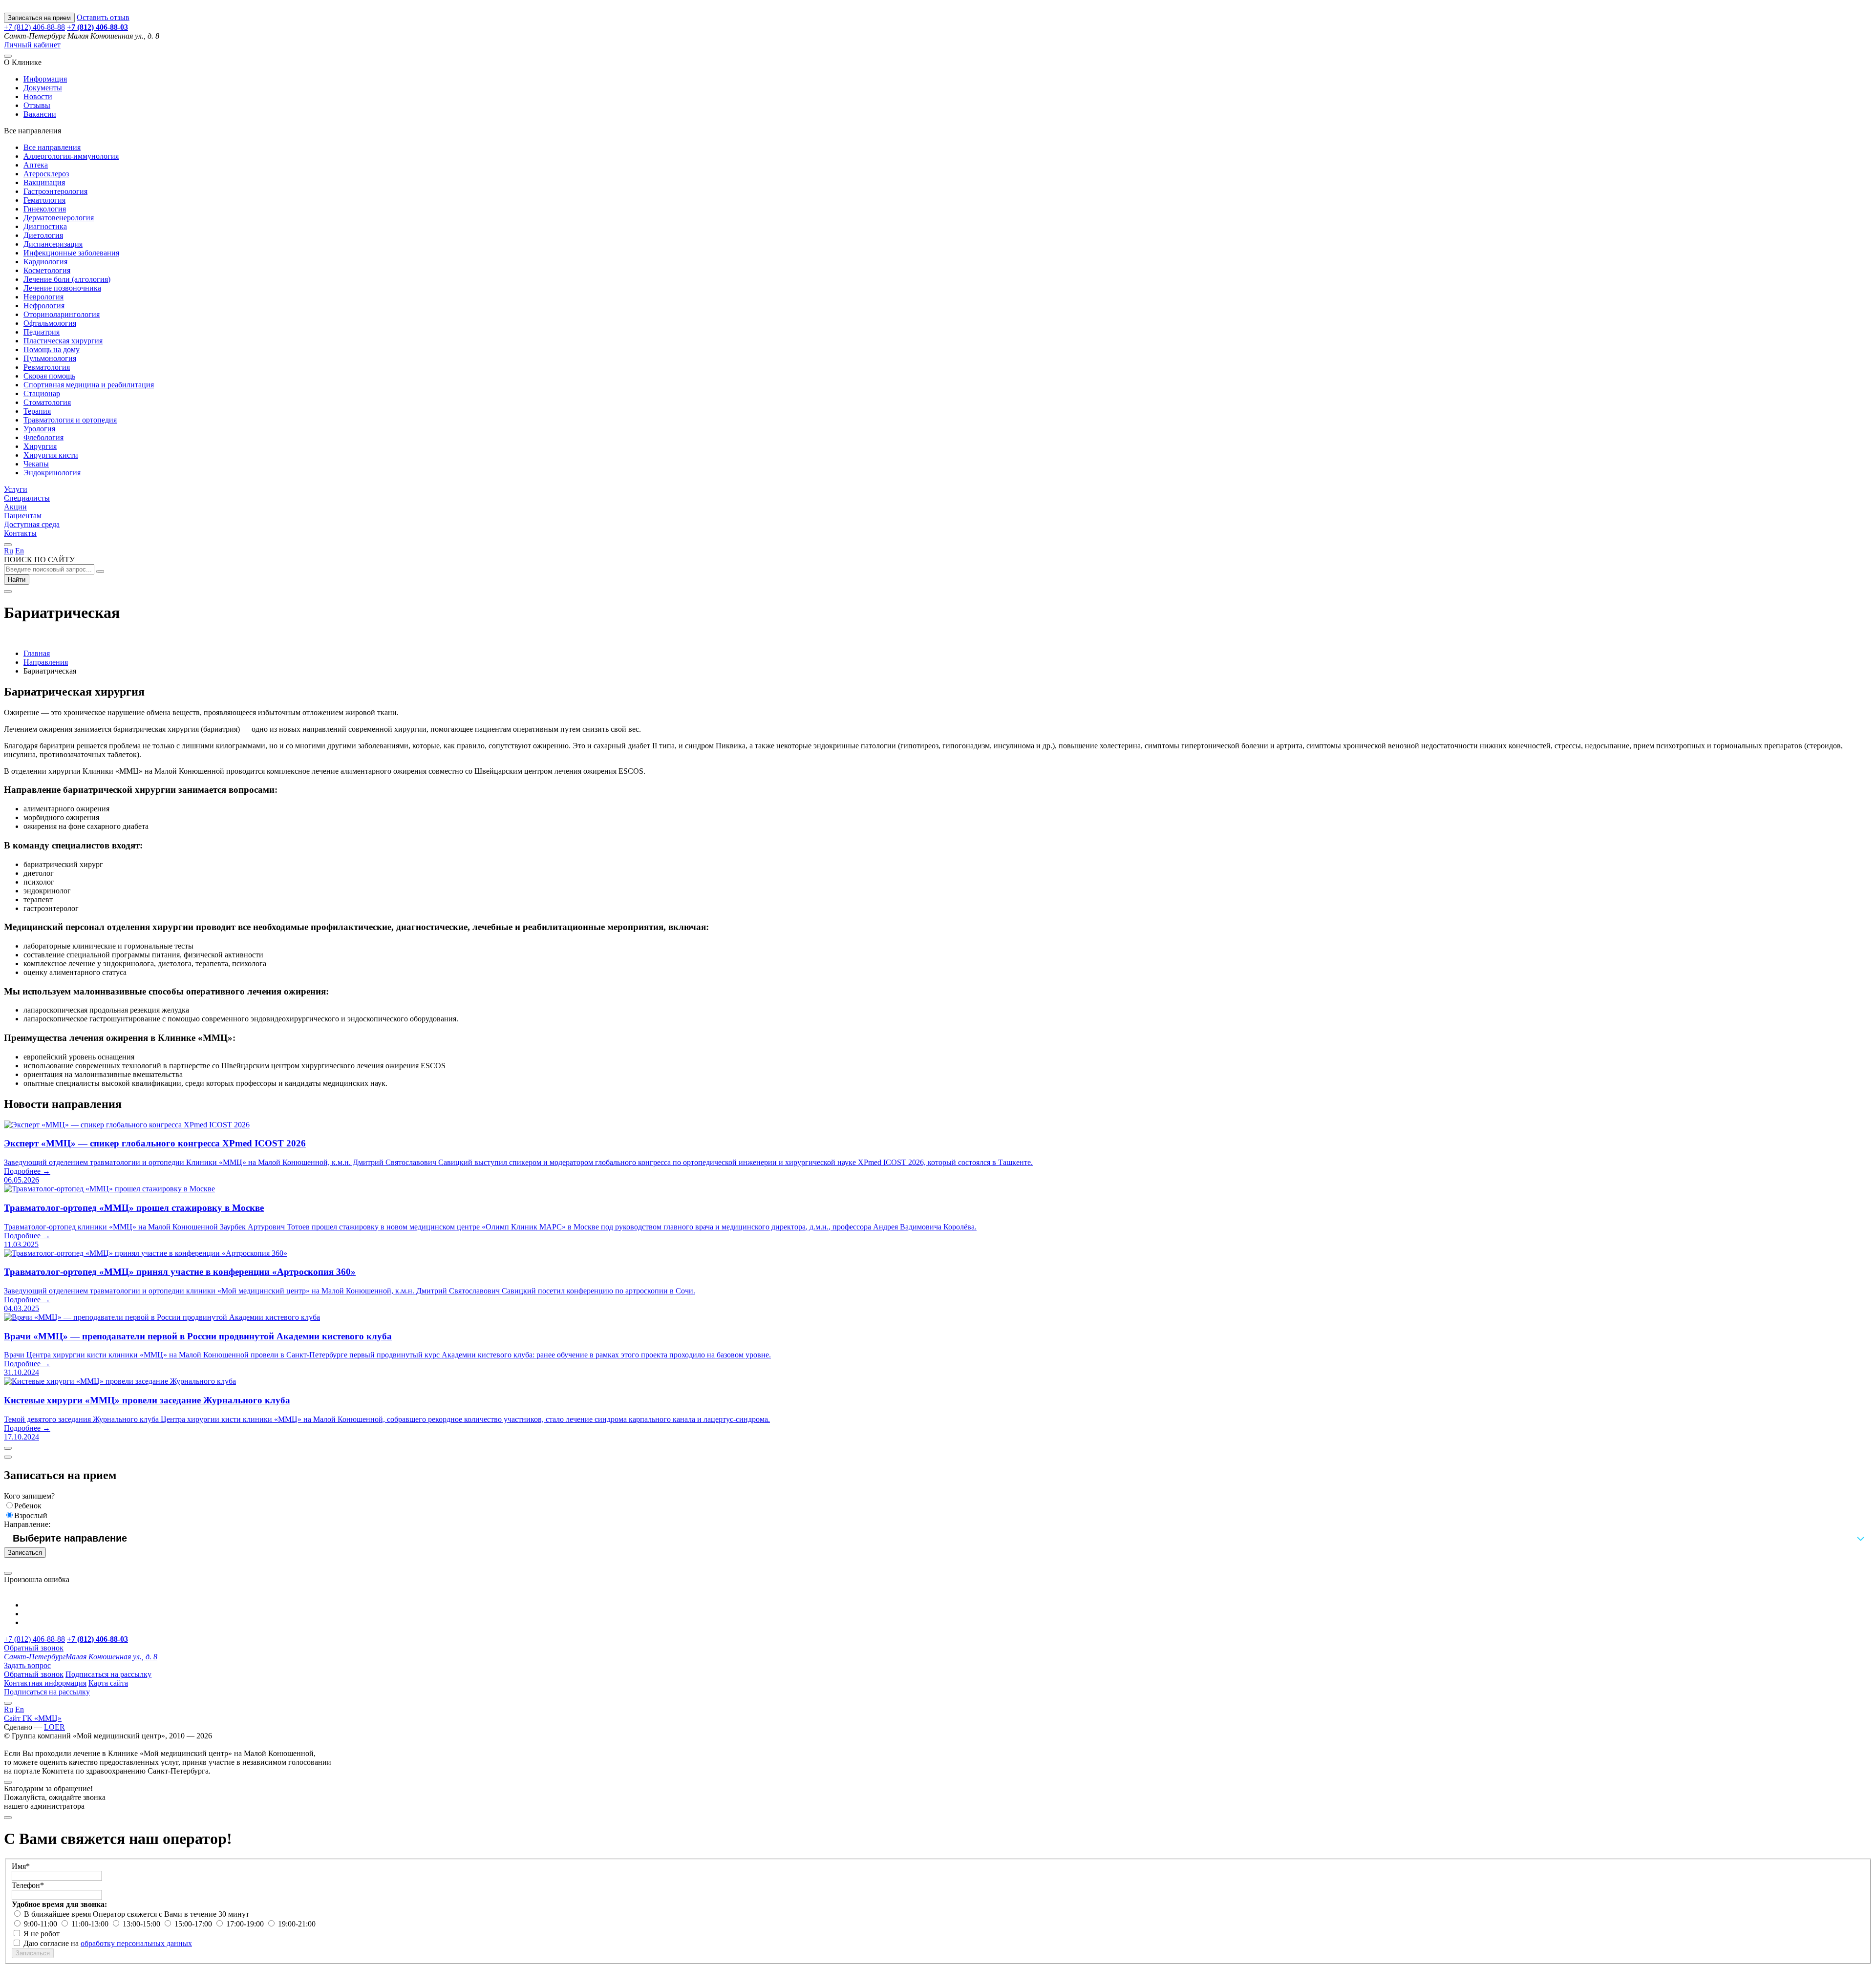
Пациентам (23, 516)
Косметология (47, 270)
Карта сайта (108, 1683)
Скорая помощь (49, 376)
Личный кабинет (32, 45)
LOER (54, 1727)
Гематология (44, 200)
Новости (38, 96)
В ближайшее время (58, 1914)
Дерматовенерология (59, 218)
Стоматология (47, 402)
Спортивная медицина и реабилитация (89, 385)
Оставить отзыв (103, 17)
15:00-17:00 (194, 1924)
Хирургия (40, 446)
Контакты (20, 533)
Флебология (43, 437)
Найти (17, 580)
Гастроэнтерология (55, 191)
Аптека (36, 165)
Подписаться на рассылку (108, 1674)
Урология (39, 429)
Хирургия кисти (51, 455)
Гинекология (45, 209)
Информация (45, 79)
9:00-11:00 (42, 1924)
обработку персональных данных (136, 1943)
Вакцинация (44, 182)
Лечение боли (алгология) (67, 279)
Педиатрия (42, 332)
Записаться (25, 1553)
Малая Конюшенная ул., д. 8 (81, 1657)
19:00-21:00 (297, 1924)
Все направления (52, 147)
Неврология (43, 297)
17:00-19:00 (246, 1924)
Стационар (42, 393)
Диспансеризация (53, 244)
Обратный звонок (34, 1648)
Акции (15, 507)
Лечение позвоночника (62, 288)
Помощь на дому (52, 349)
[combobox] (938, 1538)
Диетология (43, 235)
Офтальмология (50, 323)
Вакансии (40, 114)
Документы (43, 88)
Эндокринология (52, 473)
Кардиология (45, 262)
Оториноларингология (62, 314)
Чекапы (36, 464)
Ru (9, 551)
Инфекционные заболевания (71, 253)
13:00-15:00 (142, 1924)
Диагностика (45, 226)
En (20, 551)
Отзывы (37, 105)
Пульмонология (50, 358)
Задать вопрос (27, 1665)
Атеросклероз (46, 174)
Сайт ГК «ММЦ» (33, 1718)
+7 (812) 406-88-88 (34, 27)
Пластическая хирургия (63, 341)
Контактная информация (45, 1683)
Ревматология (47, 367)
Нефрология (44, 306)
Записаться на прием (39, 18)
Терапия (37, 411)
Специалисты (27, 498)
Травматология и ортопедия (70, 420)
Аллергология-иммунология (71, 156)
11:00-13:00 (91, 1924)
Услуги (16, 489)
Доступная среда (32, 524)
